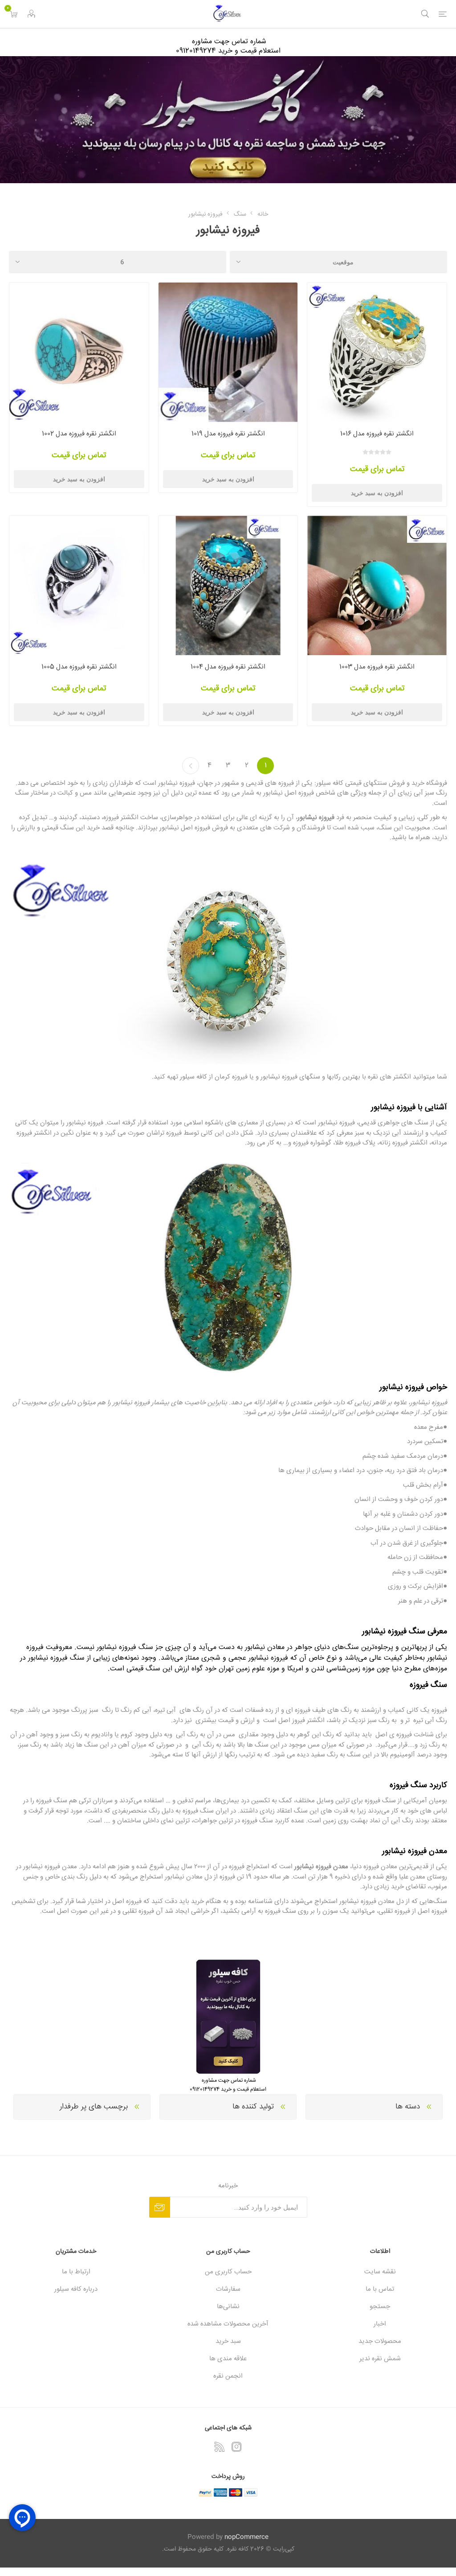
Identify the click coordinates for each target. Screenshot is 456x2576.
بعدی (191, 766)
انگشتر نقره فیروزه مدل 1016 (377, 434)
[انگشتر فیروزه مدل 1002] (79, 352)
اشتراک (160, 2207)
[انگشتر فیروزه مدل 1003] (377, 585)
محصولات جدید (380, 2341)
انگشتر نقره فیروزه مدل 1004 (228, 667)
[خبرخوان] (220, 2447)
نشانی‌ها (228, 2307)
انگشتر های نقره (389, 1077)
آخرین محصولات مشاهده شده (228, 2324)
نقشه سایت (380, 2272)
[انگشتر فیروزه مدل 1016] (377, 352)
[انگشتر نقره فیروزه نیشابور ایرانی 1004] (228, 585)
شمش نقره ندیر (380, 2359)
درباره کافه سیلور (76, 2289)
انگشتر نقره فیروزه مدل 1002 (79, 434)
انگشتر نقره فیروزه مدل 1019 (228, 434)
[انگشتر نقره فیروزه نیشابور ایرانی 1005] (79, 585)
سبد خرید (228, 2341)
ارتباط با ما (76, 2272)
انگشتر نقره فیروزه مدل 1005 (79, 667)
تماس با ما (380, 2289)
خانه (263, 214)
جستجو (380, 2307)
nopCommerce (246, 2537)
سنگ (416, 1632)
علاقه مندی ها (228, 2359)
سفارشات (228, 2289)
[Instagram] (236, 2447)
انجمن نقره (228, 2376)
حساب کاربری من (228, 2272)
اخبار (380, 2324)
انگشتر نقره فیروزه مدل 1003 (377, 667)
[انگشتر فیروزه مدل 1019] (228, 352)
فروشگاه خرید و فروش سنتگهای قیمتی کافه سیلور (382, 783)
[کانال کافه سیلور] (228, 120)
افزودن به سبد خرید (377, 493)
